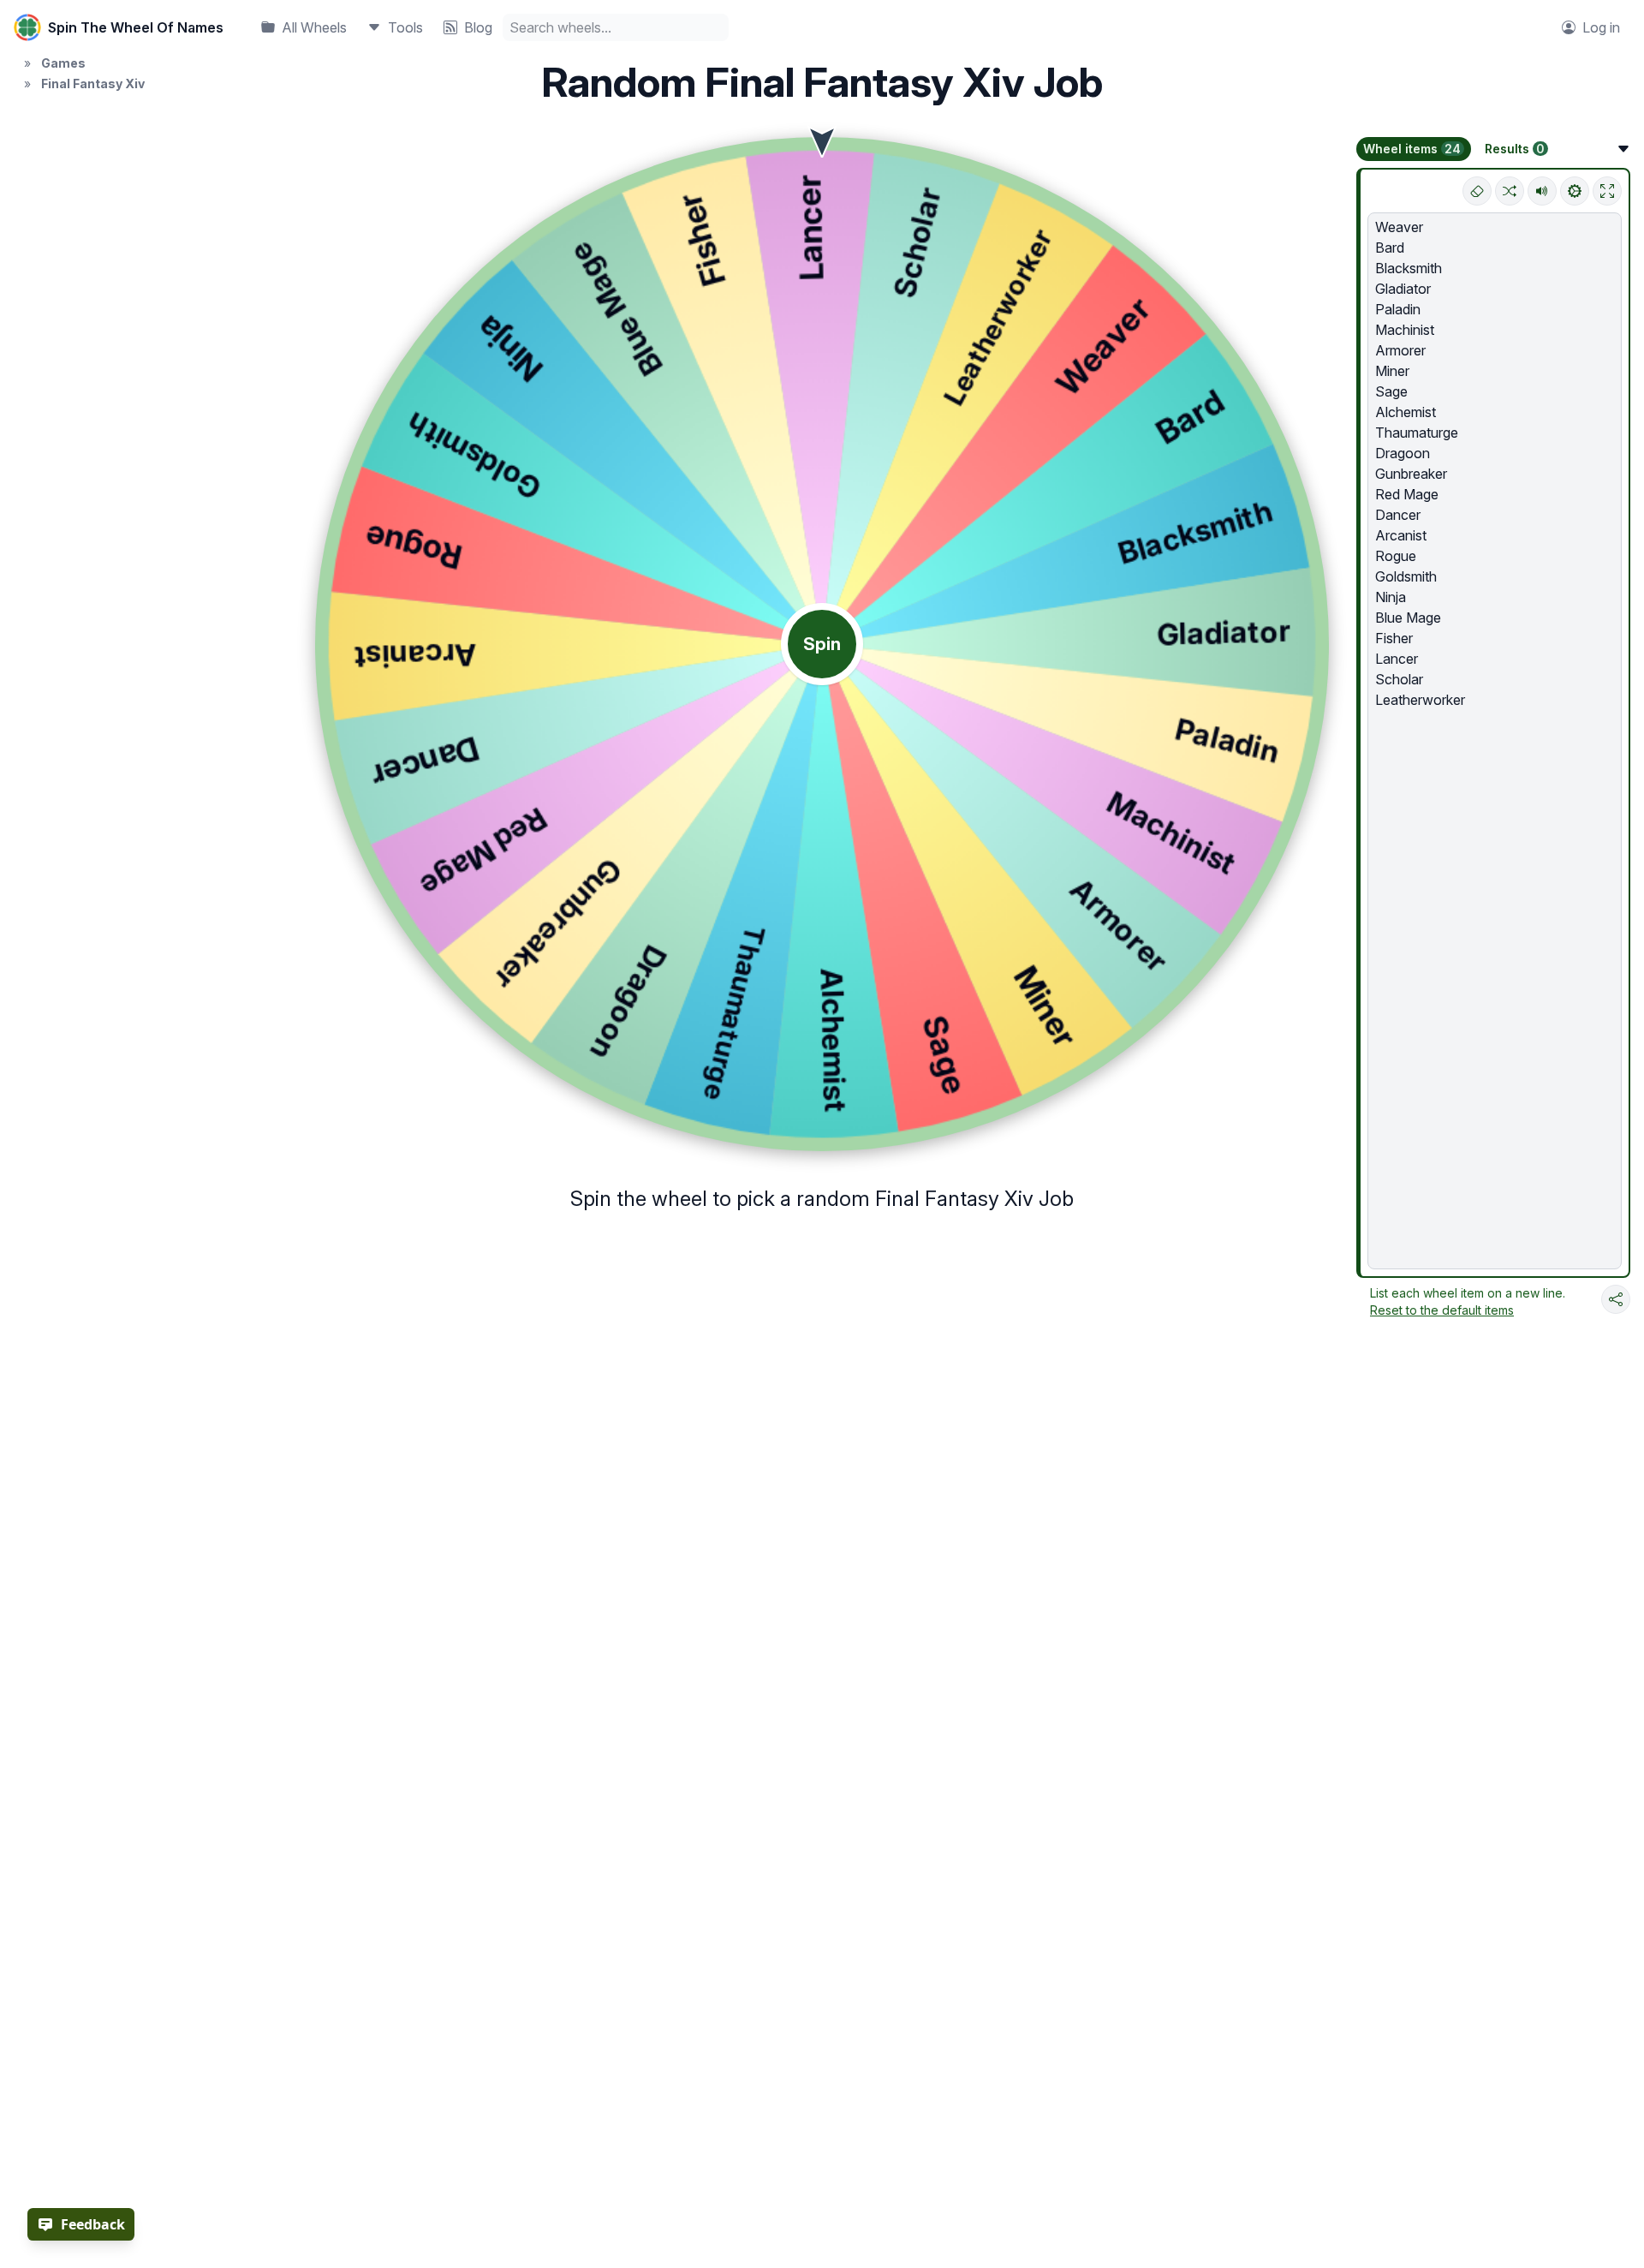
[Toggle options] (1623, 149)
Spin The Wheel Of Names (136, 27)
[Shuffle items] (1510, 191)
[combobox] (616, 27)
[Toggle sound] (1542, 191)
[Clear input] (1477, 191)
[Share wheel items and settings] (1616, 1299)
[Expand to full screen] (1607, 191)
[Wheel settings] (1575, 191)
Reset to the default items (1442, 1310)
